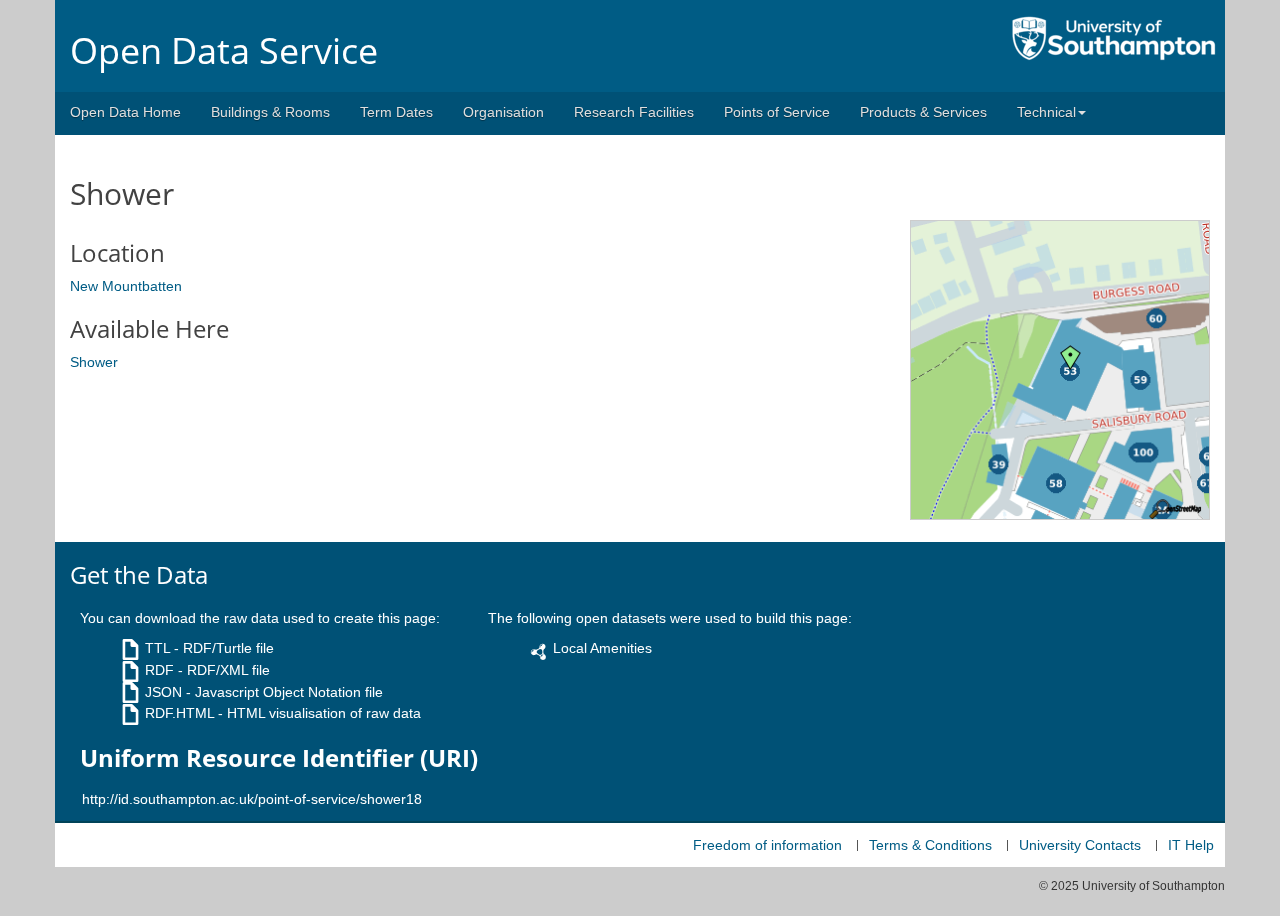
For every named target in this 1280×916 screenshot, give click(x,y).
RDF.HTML (179, 713)
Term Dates (396, 112)
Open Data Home (125, 112)
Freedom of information (767, 845)
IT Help (1191, 845)
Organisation (503, 112)
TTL (157, 648)
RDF (159, 670)
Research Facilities (634, 112)
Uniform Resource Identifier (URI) (279, 758)
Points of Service (777, 112)
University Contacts (1080, 845)
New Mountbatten (126, 286)
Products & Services (923, 112)
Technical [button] (1046, 112)
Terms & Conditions (930, 845)
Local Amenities (602, 648)
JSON (163, 692)
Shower (94, 362)
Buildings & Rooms (270, 112)
